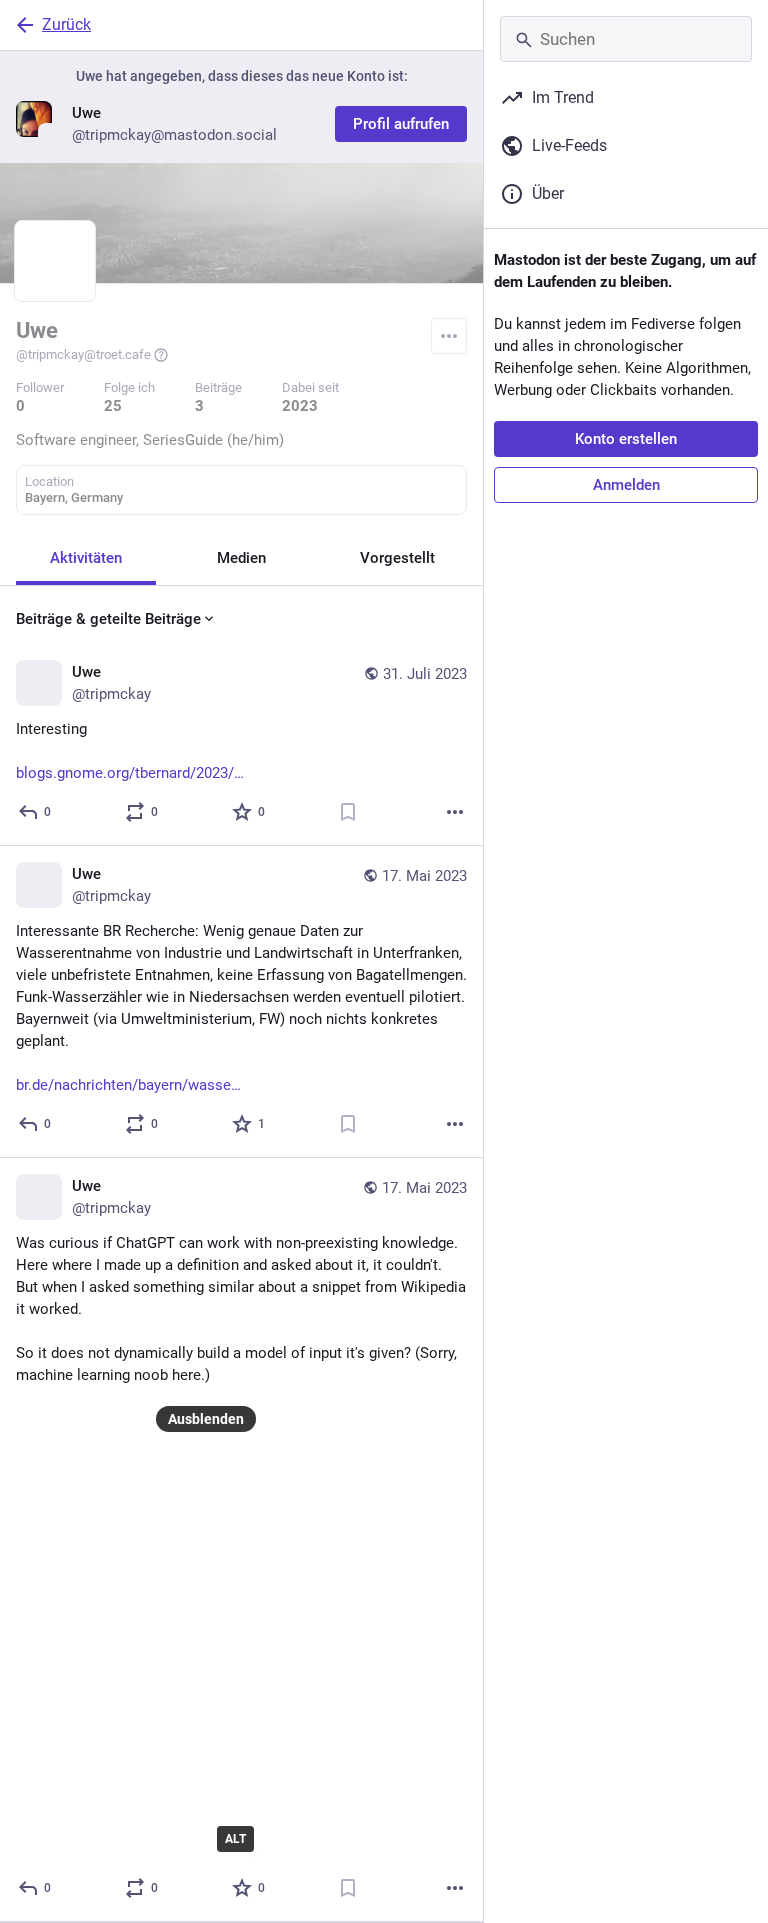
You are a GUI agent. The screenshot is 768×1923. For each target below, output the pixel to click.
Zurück (66, 24)
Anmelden (626, 485)
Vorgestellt (397, 558)
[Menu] (449, 336)
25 (113, 406)
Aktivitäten (86, 558)
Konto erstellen (626, 439)
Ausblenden (206, 1419)
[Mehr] (455, 812)
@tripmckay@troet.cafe (83, 354)
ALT (235, 1839)
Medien (241, 558)
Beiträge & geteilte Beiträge (108, 619)
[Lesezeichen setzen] (348, 812)
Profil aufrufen (401, 124)
